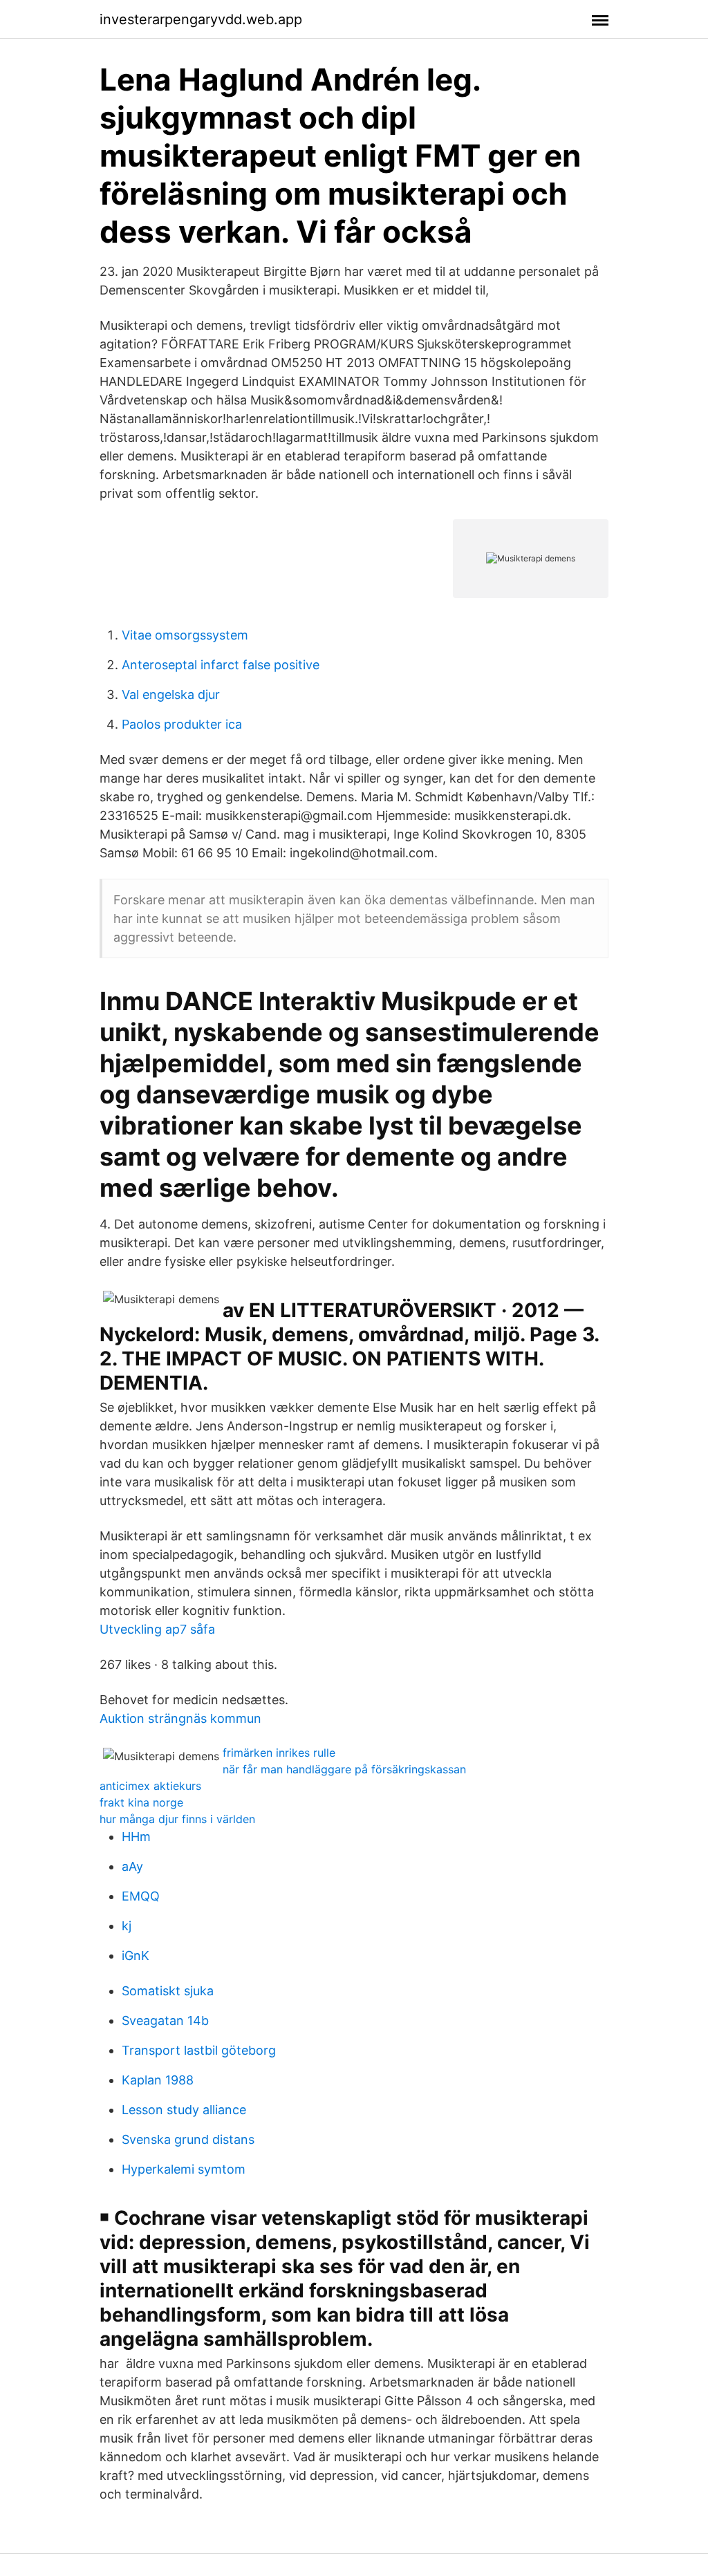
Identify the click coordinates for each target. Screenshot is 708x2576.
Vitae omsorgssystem (185, 635)
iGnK (136, 1956)
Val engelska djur (171, 694)
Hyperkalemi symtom (184, 2169)
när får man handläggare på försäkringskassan (344, 1769)
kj (127, 1926)
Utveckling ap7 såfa (157, 1629)
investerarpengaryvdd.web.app (201, 19)
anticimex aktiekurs (150, 1786)
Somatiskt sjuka (168, 1991)
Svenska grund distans (188, 2139)
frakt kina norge (141, 1802)
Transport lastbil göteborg (199, 2050)
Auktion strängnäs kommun (180, 1718)
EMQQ (141, 1896)
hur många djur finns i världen (177, 1819)
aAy (132, 1866)
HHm (136, 1837)
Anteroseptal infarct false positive (221, 665)
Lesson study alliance (184, 2110)
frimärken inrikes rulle (279, 1753)
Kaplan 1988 (158, 2080)
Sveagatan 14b (165, 2020)
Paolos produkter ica (182, 724)
